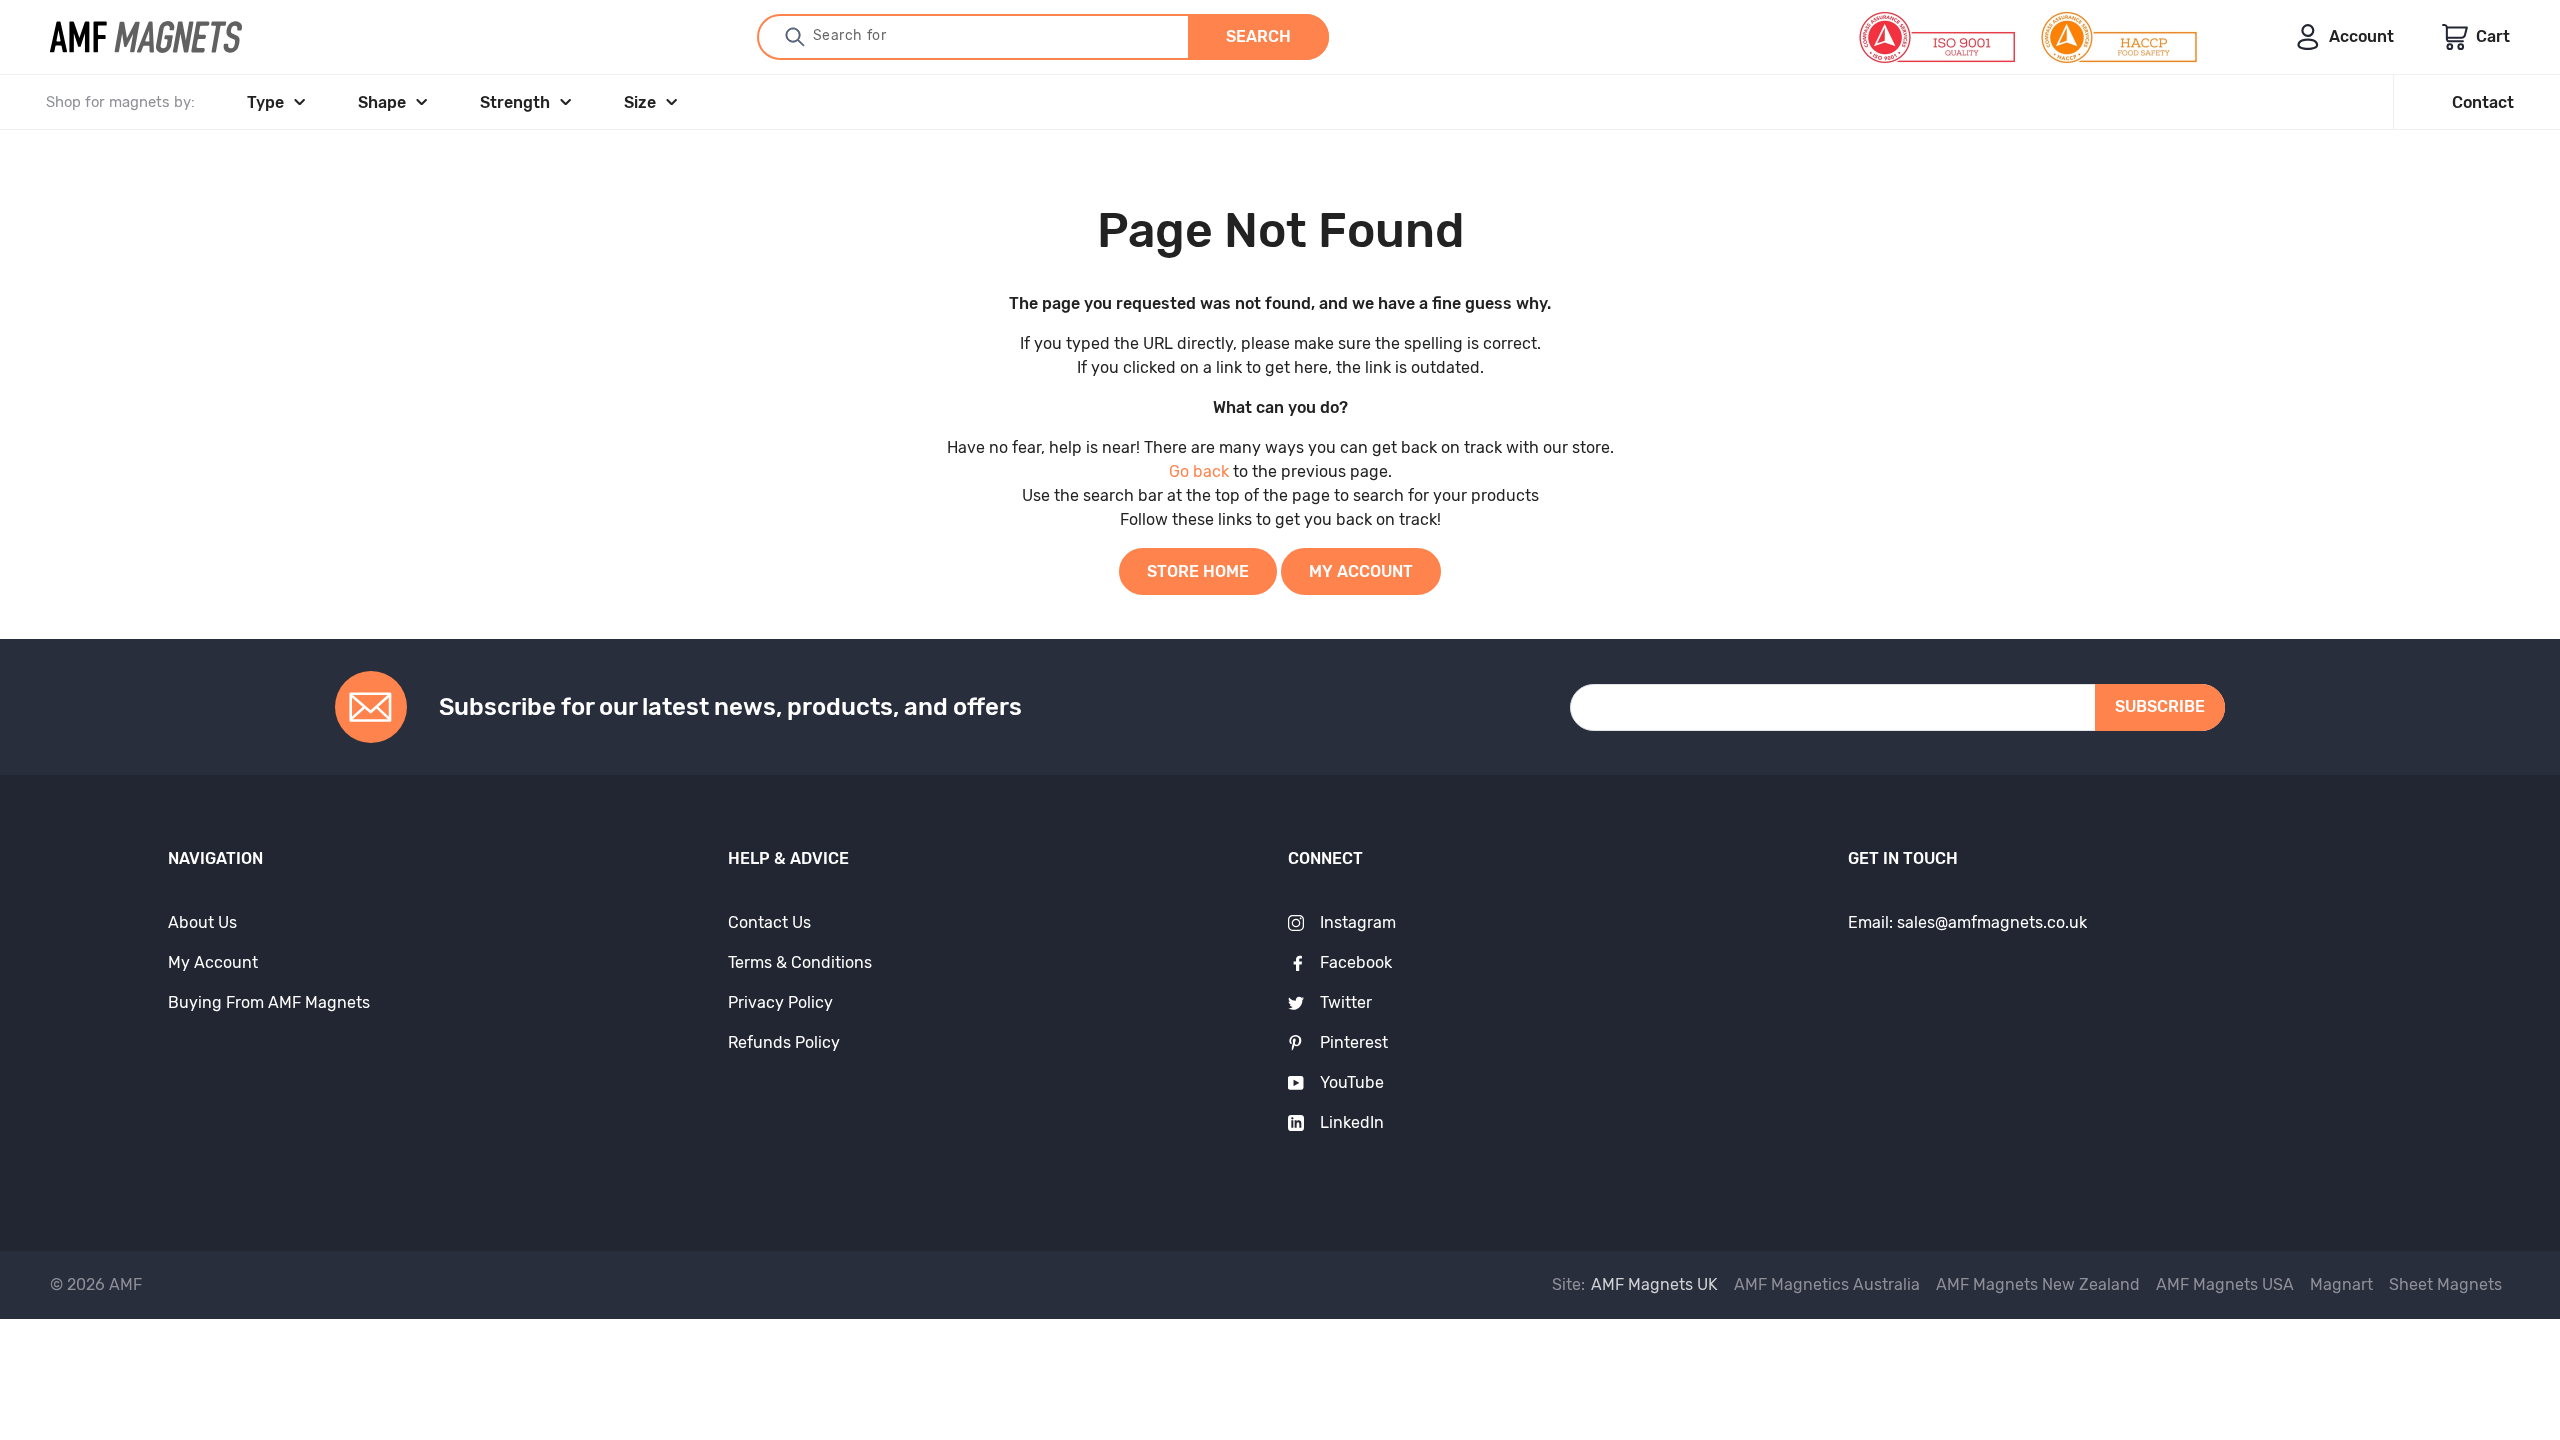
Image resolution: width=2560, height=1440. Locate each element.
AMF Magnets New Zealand (2038, 1284)
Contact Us (769, 922)
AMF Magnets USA (2225, 1284)
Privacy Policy (780, 1002)
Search (1258, 36)
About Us (202, 922)
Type (265, 102)
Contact (2483, 102)
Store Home (1198, 571)
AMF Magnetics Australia (1827, 1284)
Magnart (2341, 1284)
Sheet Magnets (2445, 1284)
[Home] (146, 37)
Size (640, 102)
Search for (850, 35)
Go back (1199, 471)
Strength (515, 102)
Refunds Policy (784, 1042)
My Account (1361, 571)
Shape (382, 102)
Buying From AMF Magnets (269, 1002)
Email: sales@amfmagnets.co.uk (1967, 922)
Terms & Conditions (800, 962)
